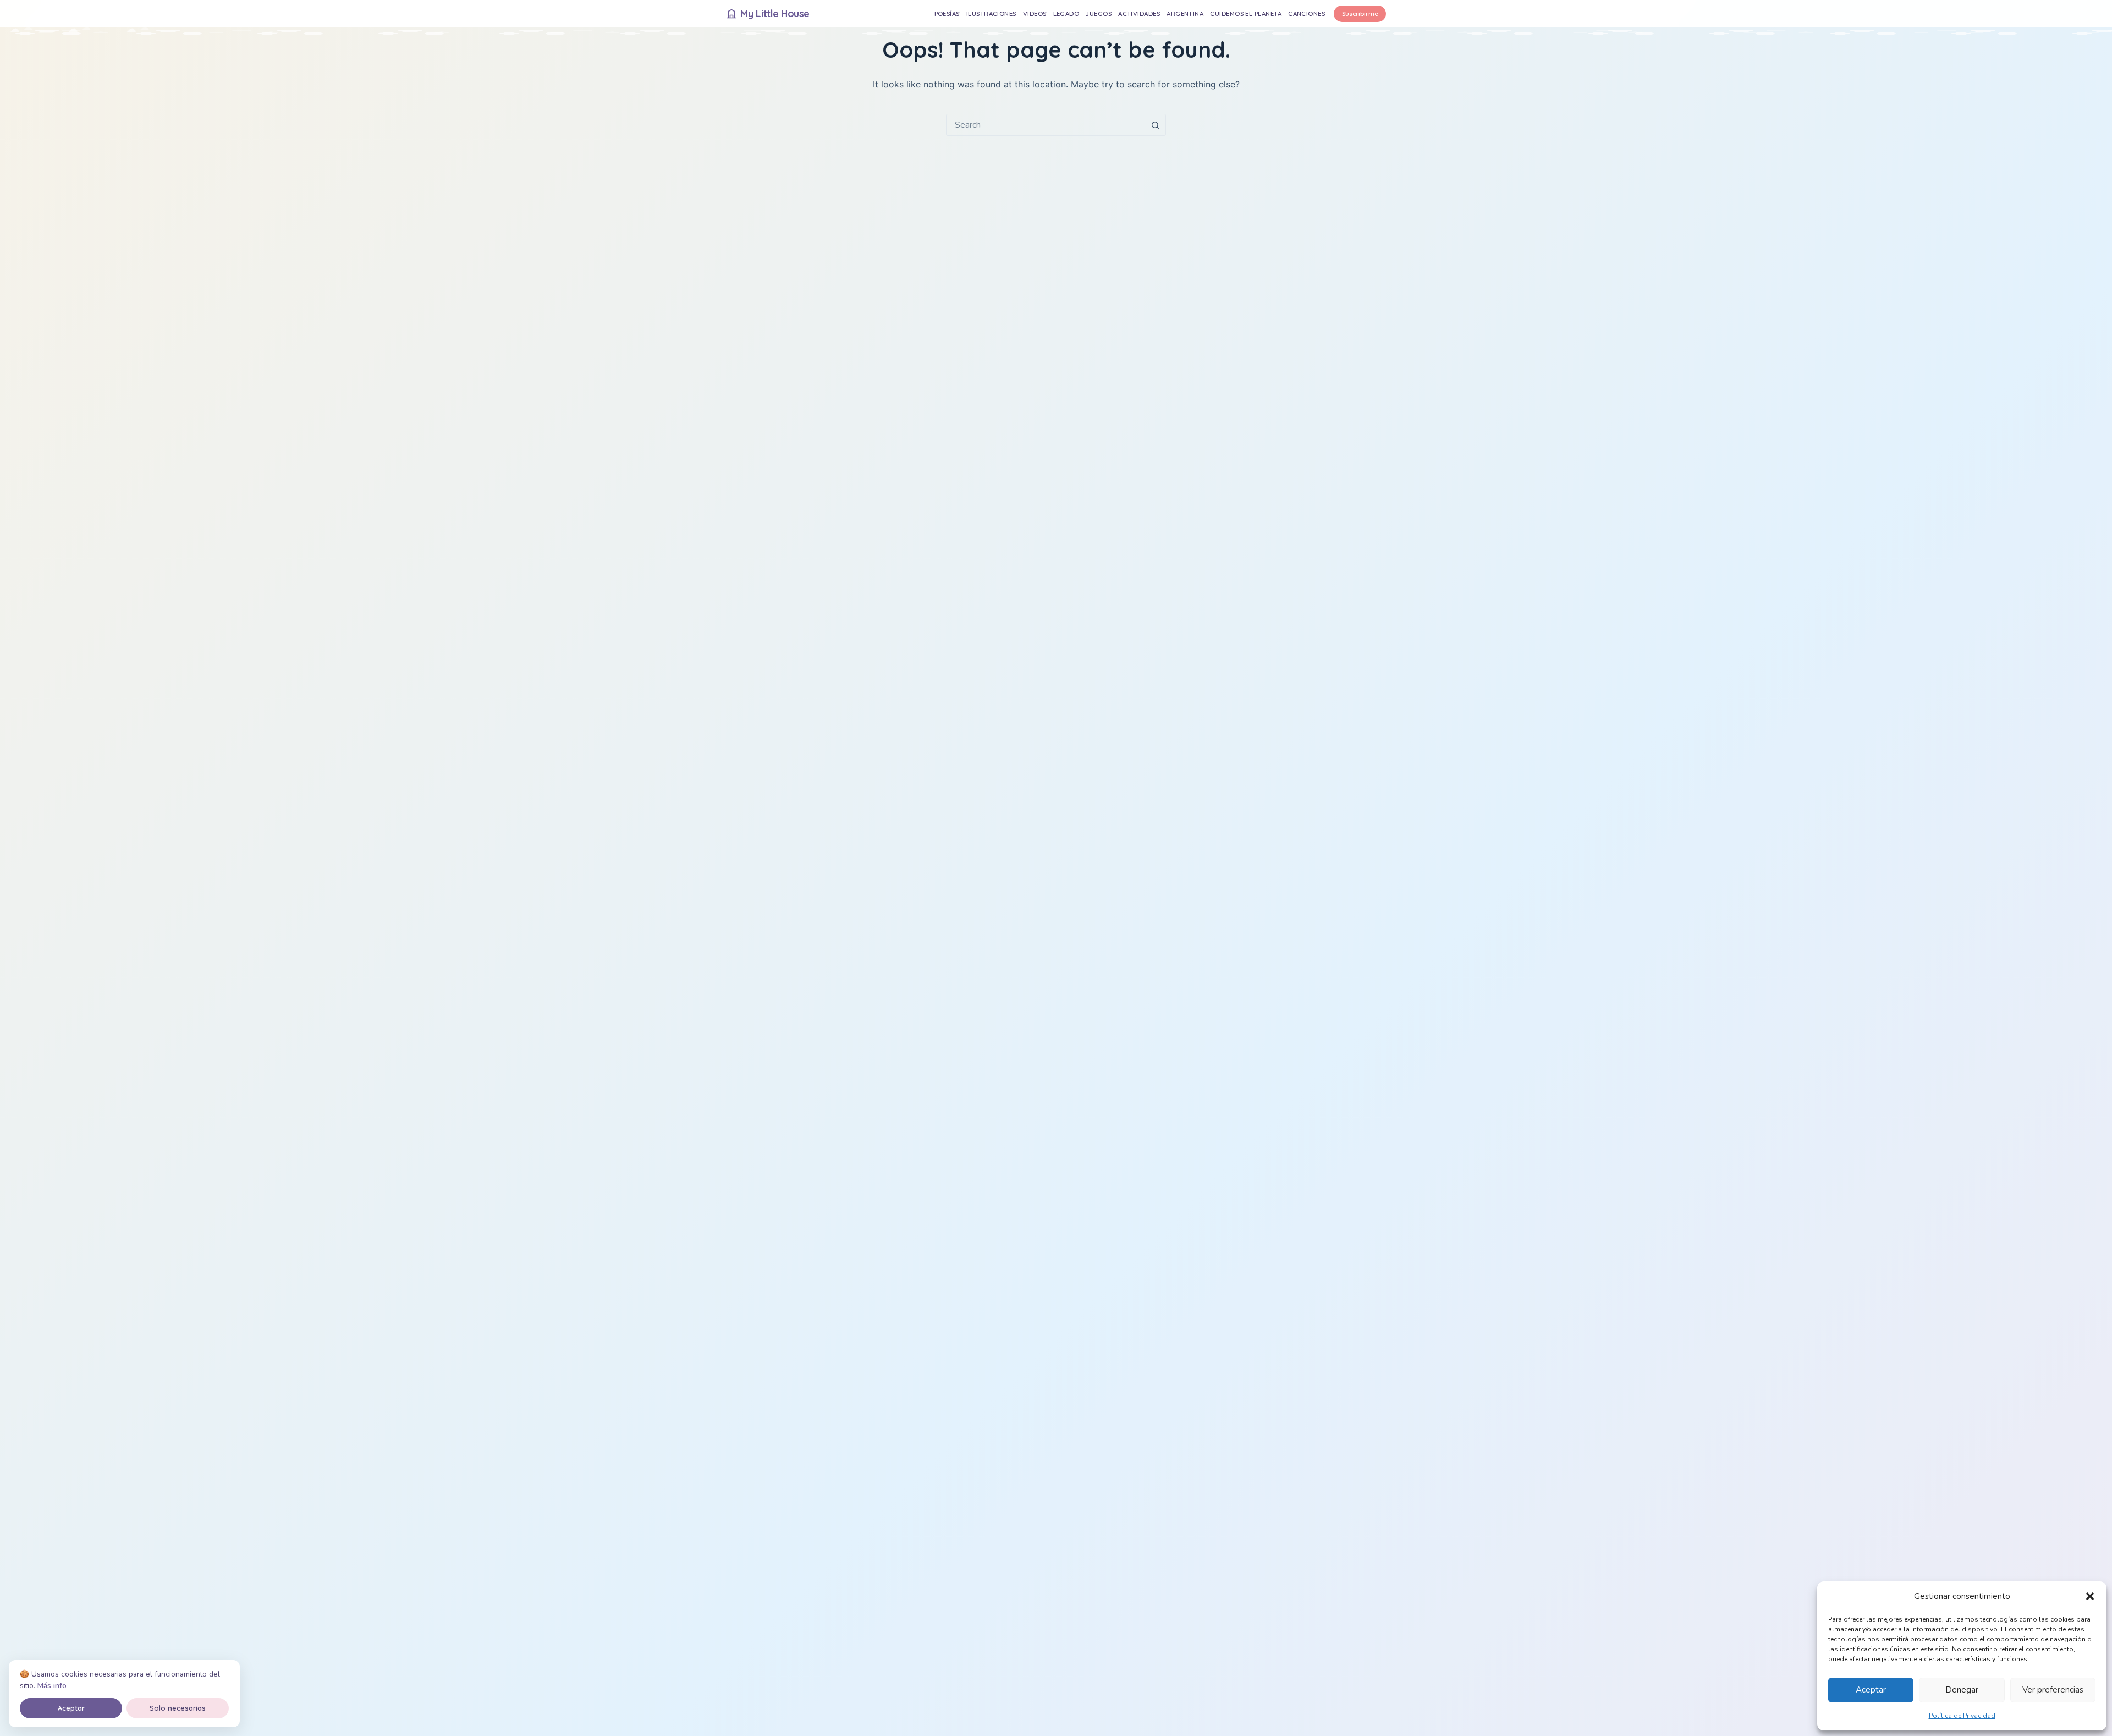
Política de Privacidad (1962, 1716)
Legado (1066, 13)
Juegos (1099, 13)
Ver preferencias (2053, 1690)
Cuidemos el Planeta (1246, 13)
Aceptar (1871, 1690)
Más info (52, 1686)
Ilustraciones (991, 13)
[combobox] (1046, 125)
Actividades (1139, 13)
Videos (1035, 13)
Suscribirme (1360, 13)
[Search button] (1155, 125)
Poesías (947, 13)
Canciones (1307, 13)
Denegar (1962, 1690)
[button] (2090, 1596)
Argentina (1185, 13)
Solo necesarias (178, 1708)
